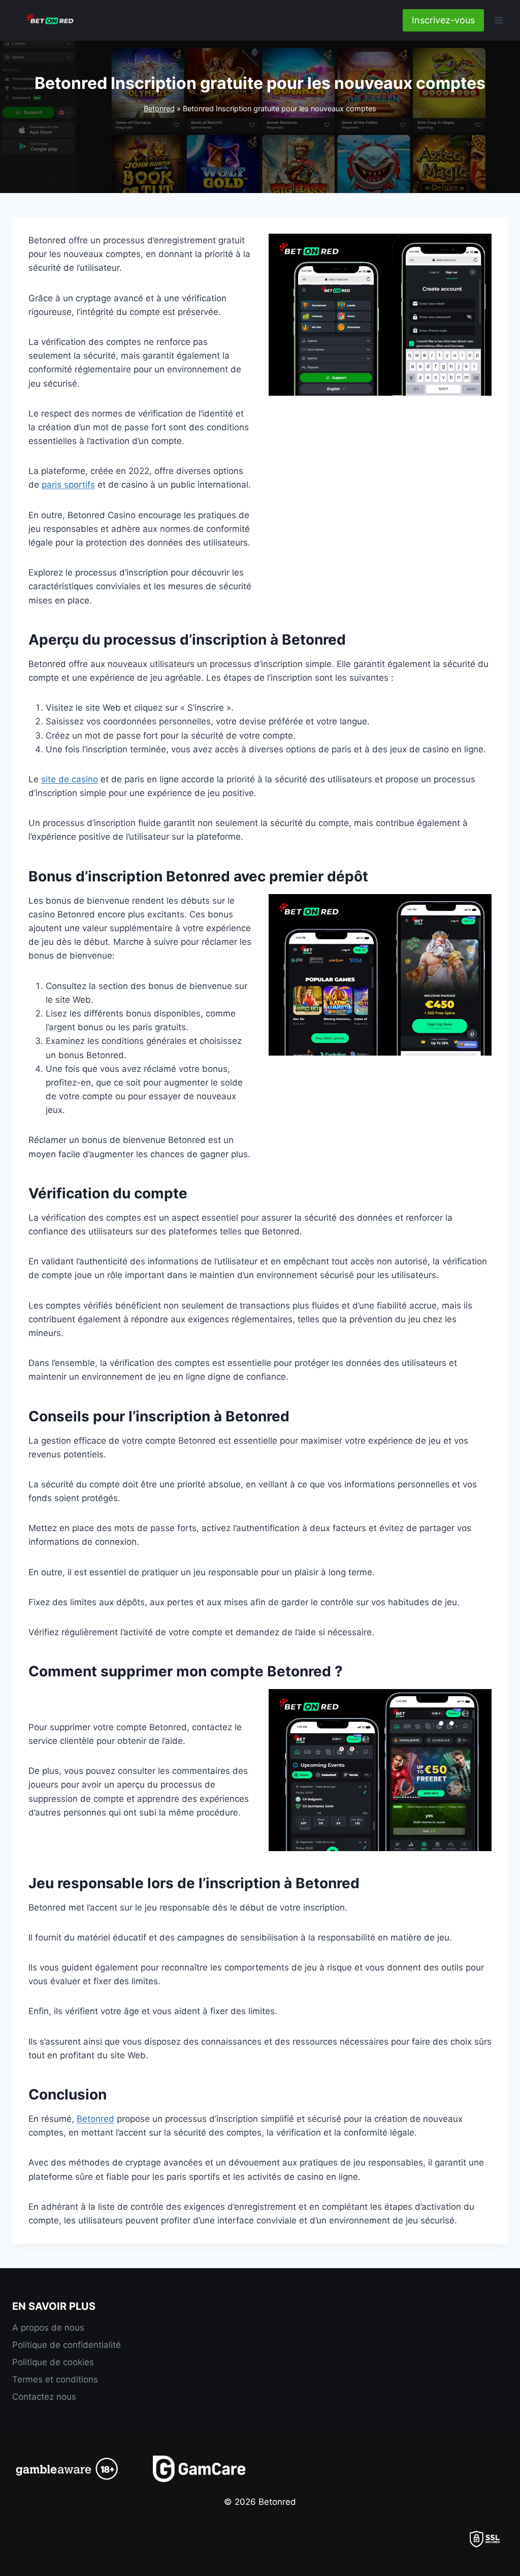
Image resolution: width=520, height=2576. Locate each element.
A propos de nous (48, 2328)
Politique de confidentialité (67, 2345)
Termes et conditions (55, 2379)
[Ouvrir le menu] (498, 20)
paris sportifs (68, 485)
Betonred (159, 108)
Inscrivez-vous (443, 20)
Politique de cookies (53, 2362)
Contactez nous (44, 2397)
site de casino (70, 779)
